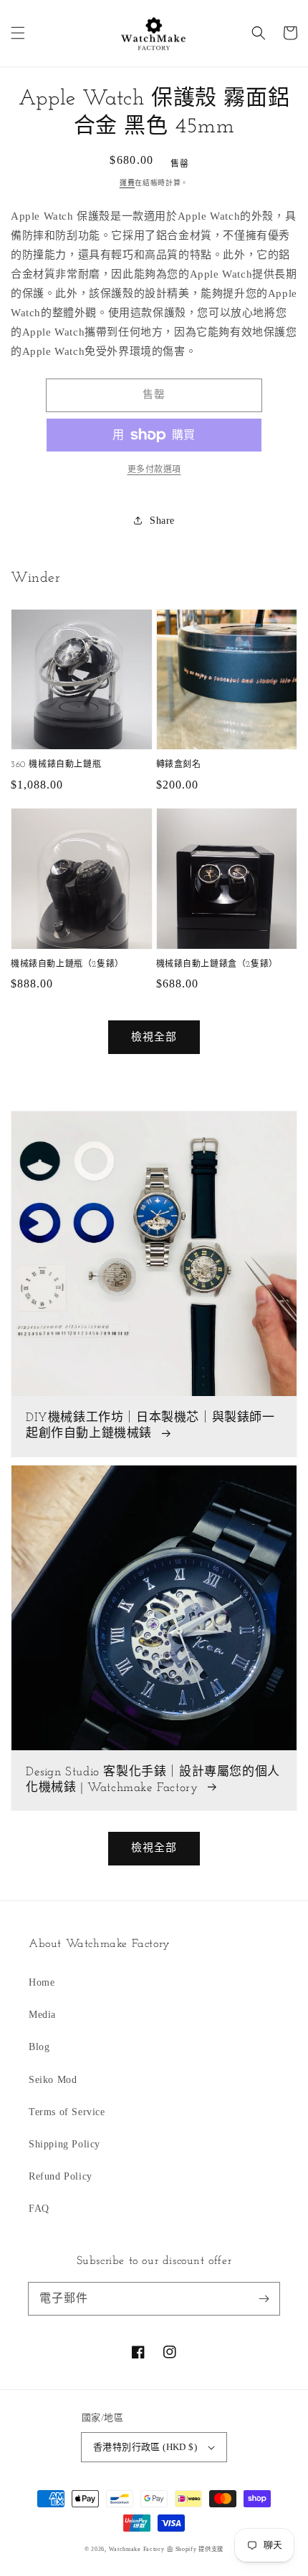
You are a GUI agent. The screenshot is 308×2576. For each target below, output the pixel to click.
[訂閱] (264, 2298)
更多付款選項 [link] (154, 469)
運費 (127, 183)
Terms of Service (67, 2112)
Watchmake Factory (137, 2549)
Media (42, 2015)
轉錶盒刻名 (179, 765)
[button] (18, 33)
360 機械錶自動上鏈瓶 (56, 765)
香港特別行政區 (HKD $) (145, 2447)
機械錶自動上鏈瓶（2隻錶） (67, 965)
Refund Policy (61, 2176)
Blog (39, 2047)
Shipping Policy (64, 2144)
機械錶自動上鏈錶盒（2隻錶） (217, 965)
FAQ (39, 2209)
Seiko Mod (53, 2080)
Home (42, 1982)
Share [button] (162, 521)
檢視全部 (154, 1037)
